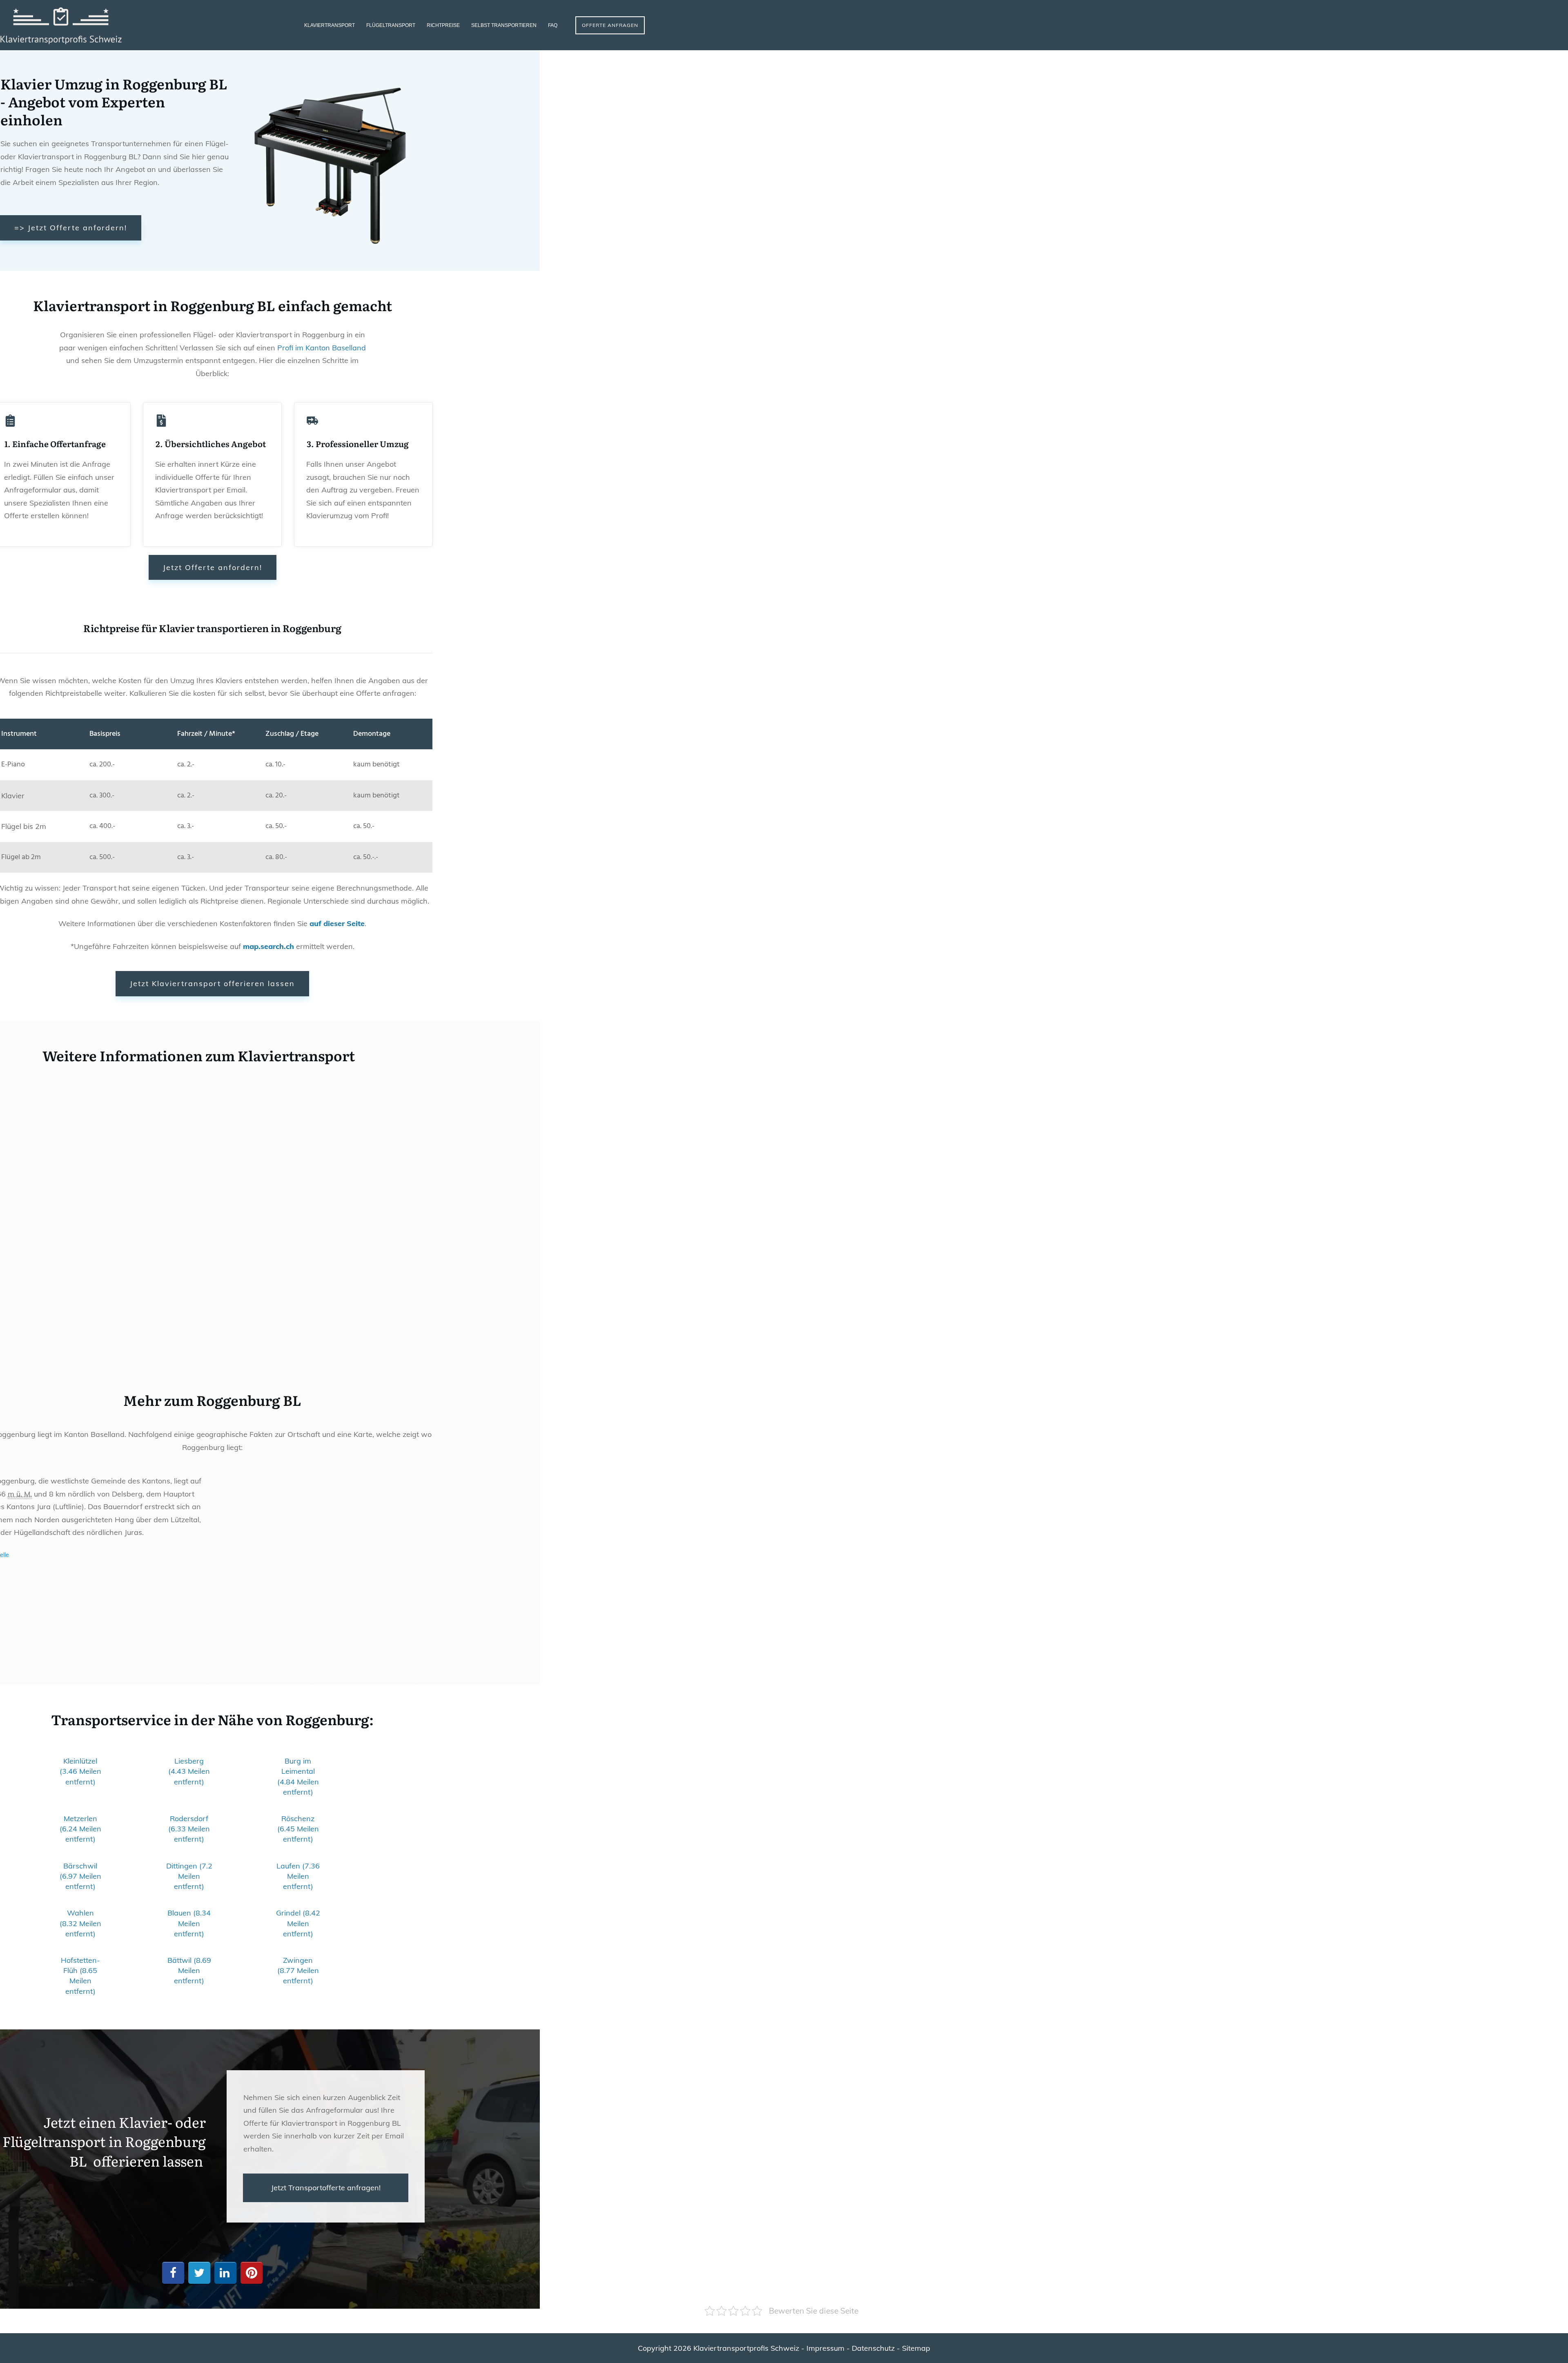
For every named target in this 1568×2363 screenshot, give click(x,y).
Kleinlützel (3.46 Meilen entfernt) (80, 1771)
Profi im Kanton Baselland (322, 348)
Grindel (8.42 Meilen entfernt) (298, 1923)
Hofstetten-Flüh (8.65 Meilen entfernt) (80, 1976)
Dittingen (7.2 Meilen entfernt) (189, 1876)
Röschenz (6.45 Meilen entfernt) (298, 1829)
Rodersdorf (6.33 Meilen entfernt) (189, 1829)
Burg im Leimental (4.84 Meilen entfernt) (298, 1776)
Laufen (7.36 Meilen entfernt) (298, 1876)
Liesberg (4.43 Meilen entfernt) (189, 1771)
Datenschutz (873, 2348)
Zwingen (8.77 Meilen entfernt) (298, 1970)
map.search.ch (268, 946)
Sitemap (916, 2348)
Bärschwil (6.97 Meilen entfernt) (80, 1876)
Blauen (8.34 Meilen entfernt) (189, 1923)
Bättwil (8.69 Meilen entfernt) (189, 1970)
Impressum (825, 2348)
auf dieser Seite (337, 923)
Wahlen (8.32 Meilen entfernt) (80, 1923)
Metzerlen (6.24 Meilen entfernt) (80, 1829)
